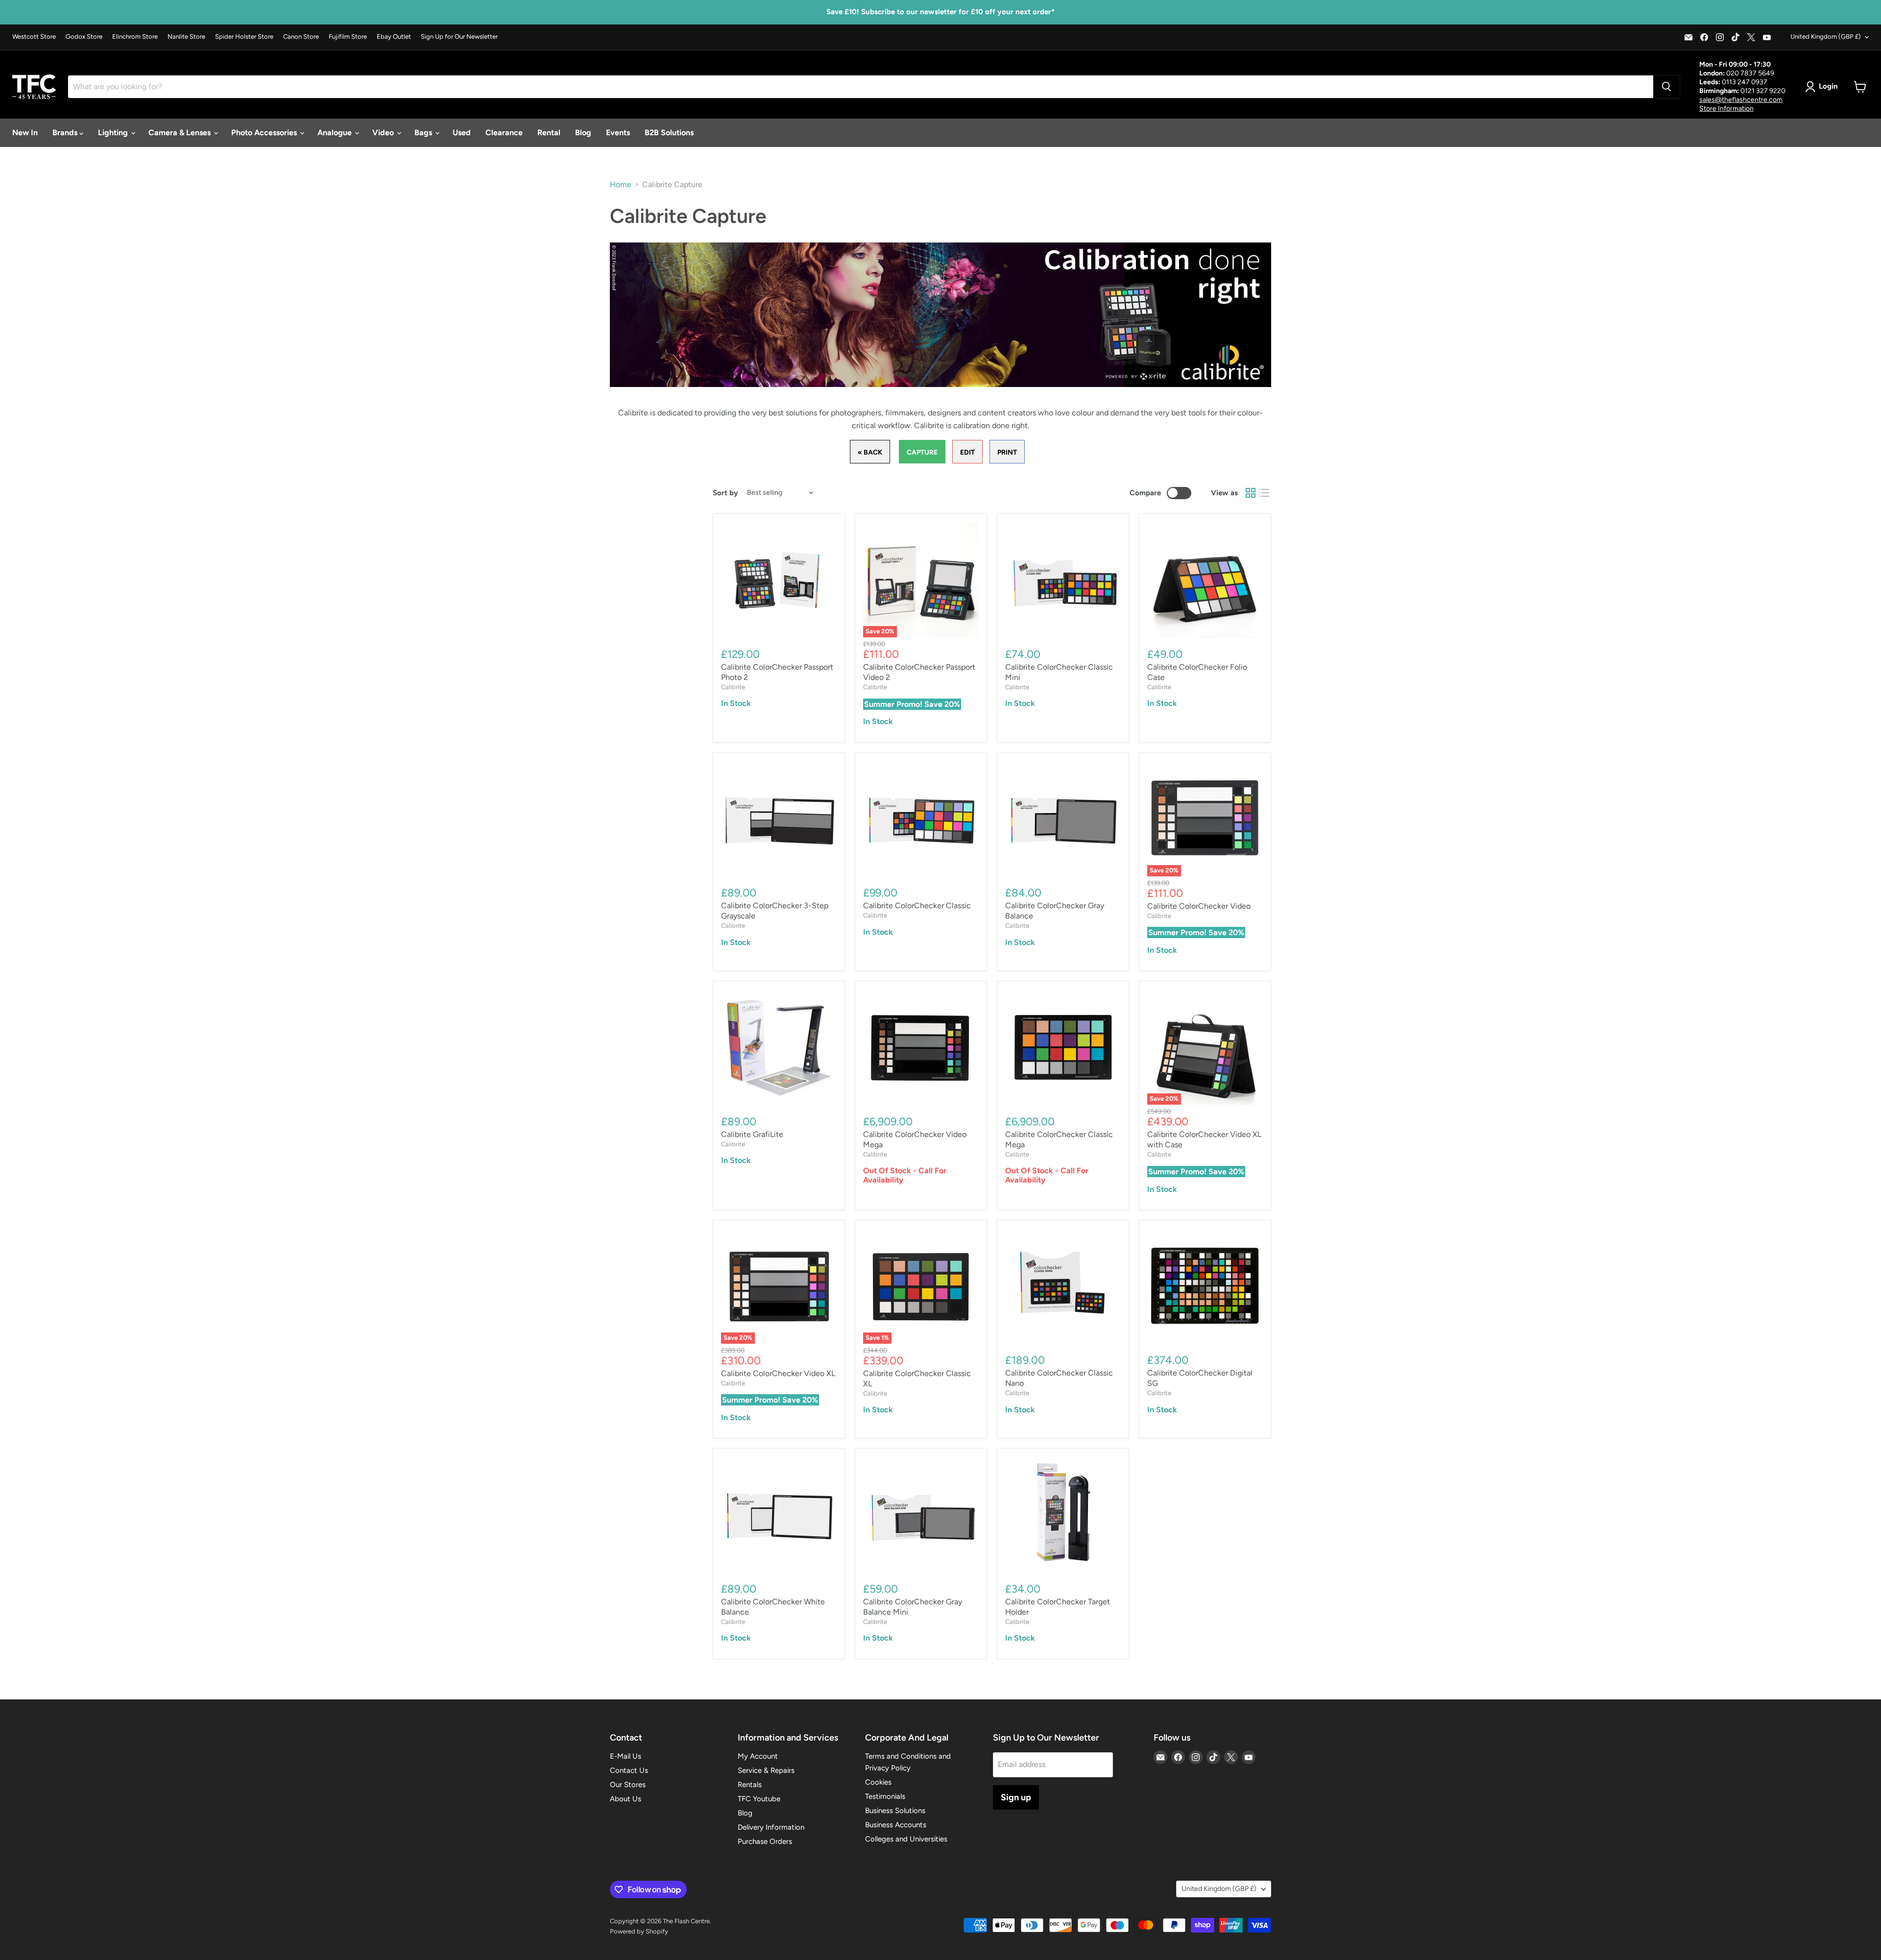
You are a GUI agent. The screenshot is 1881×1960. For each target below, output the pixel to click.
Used (462, 133)
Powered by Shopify (639, 1931)
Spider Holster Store (244, 37)
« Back (870, 452)
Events (618, 133)
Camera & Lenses (181, 133)
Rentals (750, 1785)
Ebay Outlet (394, 37)
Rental (549, 133)
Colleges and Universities (906, 1839)
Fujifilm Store (348, 37)
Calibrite (733, 687)
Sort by (725, 493)
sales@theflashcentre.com (1741, 100)
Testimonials (885, 1796)
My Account (758, 1756)
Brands (66, 133)
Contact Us (629, 1770)
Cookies (878, 1782)
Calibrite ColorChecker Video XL (778, 1373)
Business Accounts (896, 1825)
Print (1007, 452)
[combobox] (861, 87)
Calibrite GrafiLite (752, 1134)
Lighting (114, 133)
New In (25, 133)
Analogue (336, 133)
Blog (583, 133)
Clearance (504, 133)
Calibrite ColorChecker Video (1199, 906)
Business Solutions (895, 1811)
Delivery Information (771, 1827)
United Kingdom (1826, 36)
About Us (626, 1799)
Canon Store (301, 37)
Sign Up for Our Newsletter (459, 37)
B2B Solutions (669, 133)
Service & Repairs (766, 1770)
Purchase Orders (765, 1841)
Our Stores (628, 1785)
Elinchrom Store (135, 37)
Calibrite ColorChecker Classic (917, 906)
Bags (424, 133)
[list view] (1264, 493)
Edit (967, 452)
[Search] (1666, 87)
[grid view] (1251, 493)
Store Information (1726, 109)
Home (621, 185)
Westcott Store (34, 37)
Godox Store (84, 37)
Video (384, 133)
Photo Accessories (265, 133)
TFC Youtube (759, 1799)
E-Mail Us (626, 1756)
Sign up (1016, 1797)
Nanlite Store (186, 37)
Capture (922, 452)
